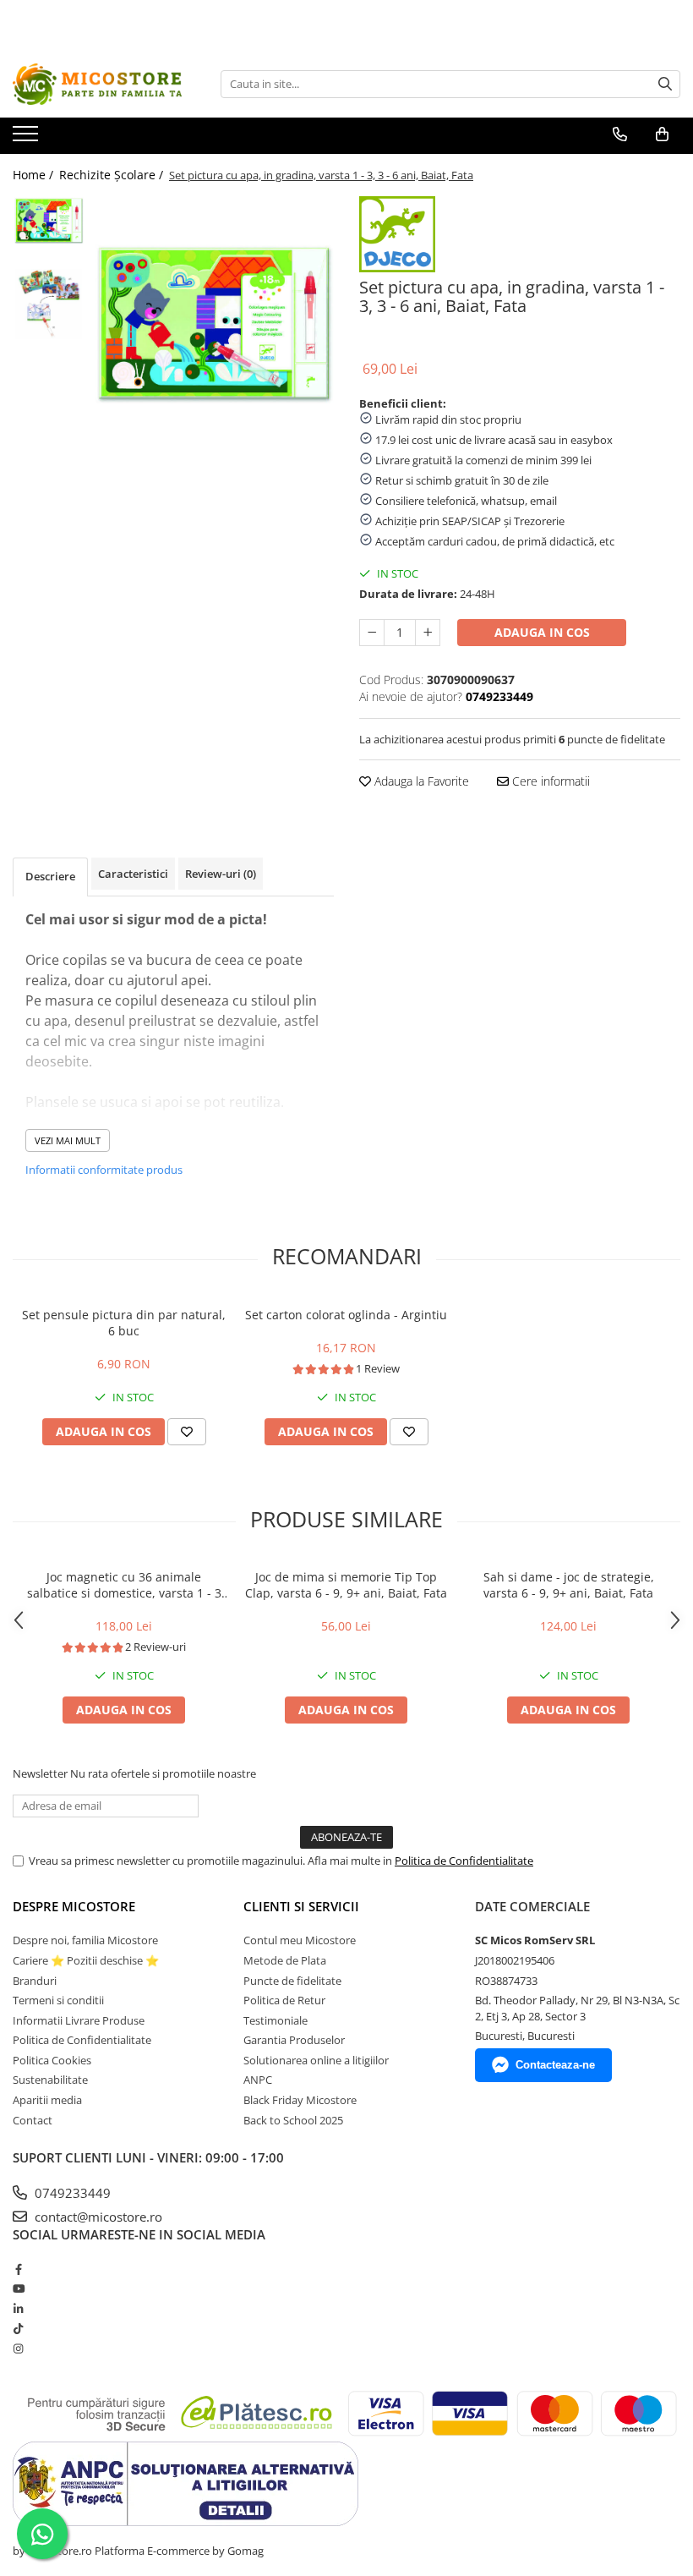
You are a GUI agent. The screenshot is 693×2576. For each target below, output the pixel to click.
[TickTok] (18, 2328)
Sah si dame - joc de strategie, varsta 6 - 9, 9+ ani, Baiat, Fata (569, 1585)
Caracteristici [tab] (133, 874)
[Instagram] (18, 2349)
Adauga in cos (542, 632)
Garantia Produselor (294, 2040)
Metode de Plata (285, 1960)
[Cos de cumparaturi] (662, 134)
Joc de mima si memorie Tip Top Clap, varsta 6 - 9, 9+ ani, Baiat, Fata (346, 1585)
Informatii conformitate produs (104, 1170)
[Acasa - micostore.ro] (97, 84)
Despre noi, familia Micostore (85, 1940)
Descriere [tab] (50, 876)
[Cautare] (665, 84)
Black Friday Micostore (300, 2100)
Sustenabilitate (50, 2080)
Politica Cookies (52, 2060)
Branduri (35, 1981)
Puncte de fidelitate (292, 1981)
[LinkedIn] (18, 2309)
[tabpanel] (213, 324)
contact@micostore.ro (97, 2217)
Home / (35, 175)
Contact (33, 2120)
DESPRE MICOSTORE (74, 1906)
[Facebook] (18, 2269)
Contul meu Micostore (300, 1940)
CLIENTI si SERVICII (301, 1906)
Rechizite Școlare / (113, 175)
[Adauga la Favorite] (187, 1432)
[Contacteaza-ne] (620, 134)
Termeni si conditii (58, 2000)
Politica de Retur (284, 2000)
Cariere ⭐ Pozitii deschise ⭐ (86, 1960)
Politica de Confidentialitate (464, 1861)
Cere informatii (549, 781)
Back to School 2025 (293, 2120)
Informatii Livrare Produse (79, 2020)
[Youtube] (18, 2288)
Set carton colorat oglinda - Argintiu (346, 1315)
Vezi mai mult (68, 1140)
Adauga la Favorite (420, 781)
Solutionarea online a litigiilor (316, 2060)
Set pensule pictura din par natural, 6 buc (124, 1323)
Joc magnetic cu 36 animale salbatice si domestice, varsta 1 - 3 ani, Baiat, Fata (124, 1585)
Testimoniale (276, 2020)
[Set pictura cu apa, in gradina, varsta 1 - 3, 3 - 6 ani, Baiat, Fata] (213, 324)
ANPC (258, 2080)
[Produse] (27, 139)
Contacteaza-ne (555, 2065)
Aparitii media (47, 2100)
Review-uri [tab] (221, 874)
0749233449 (71, 2193)
